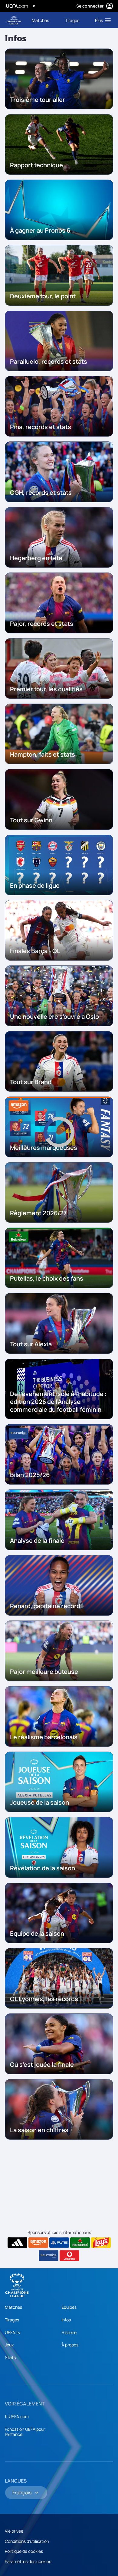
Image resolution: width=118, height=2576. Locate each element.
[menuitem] (43, 20)
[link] (40, 20)
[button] (102, 20)
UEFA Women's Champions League (14, 20)
